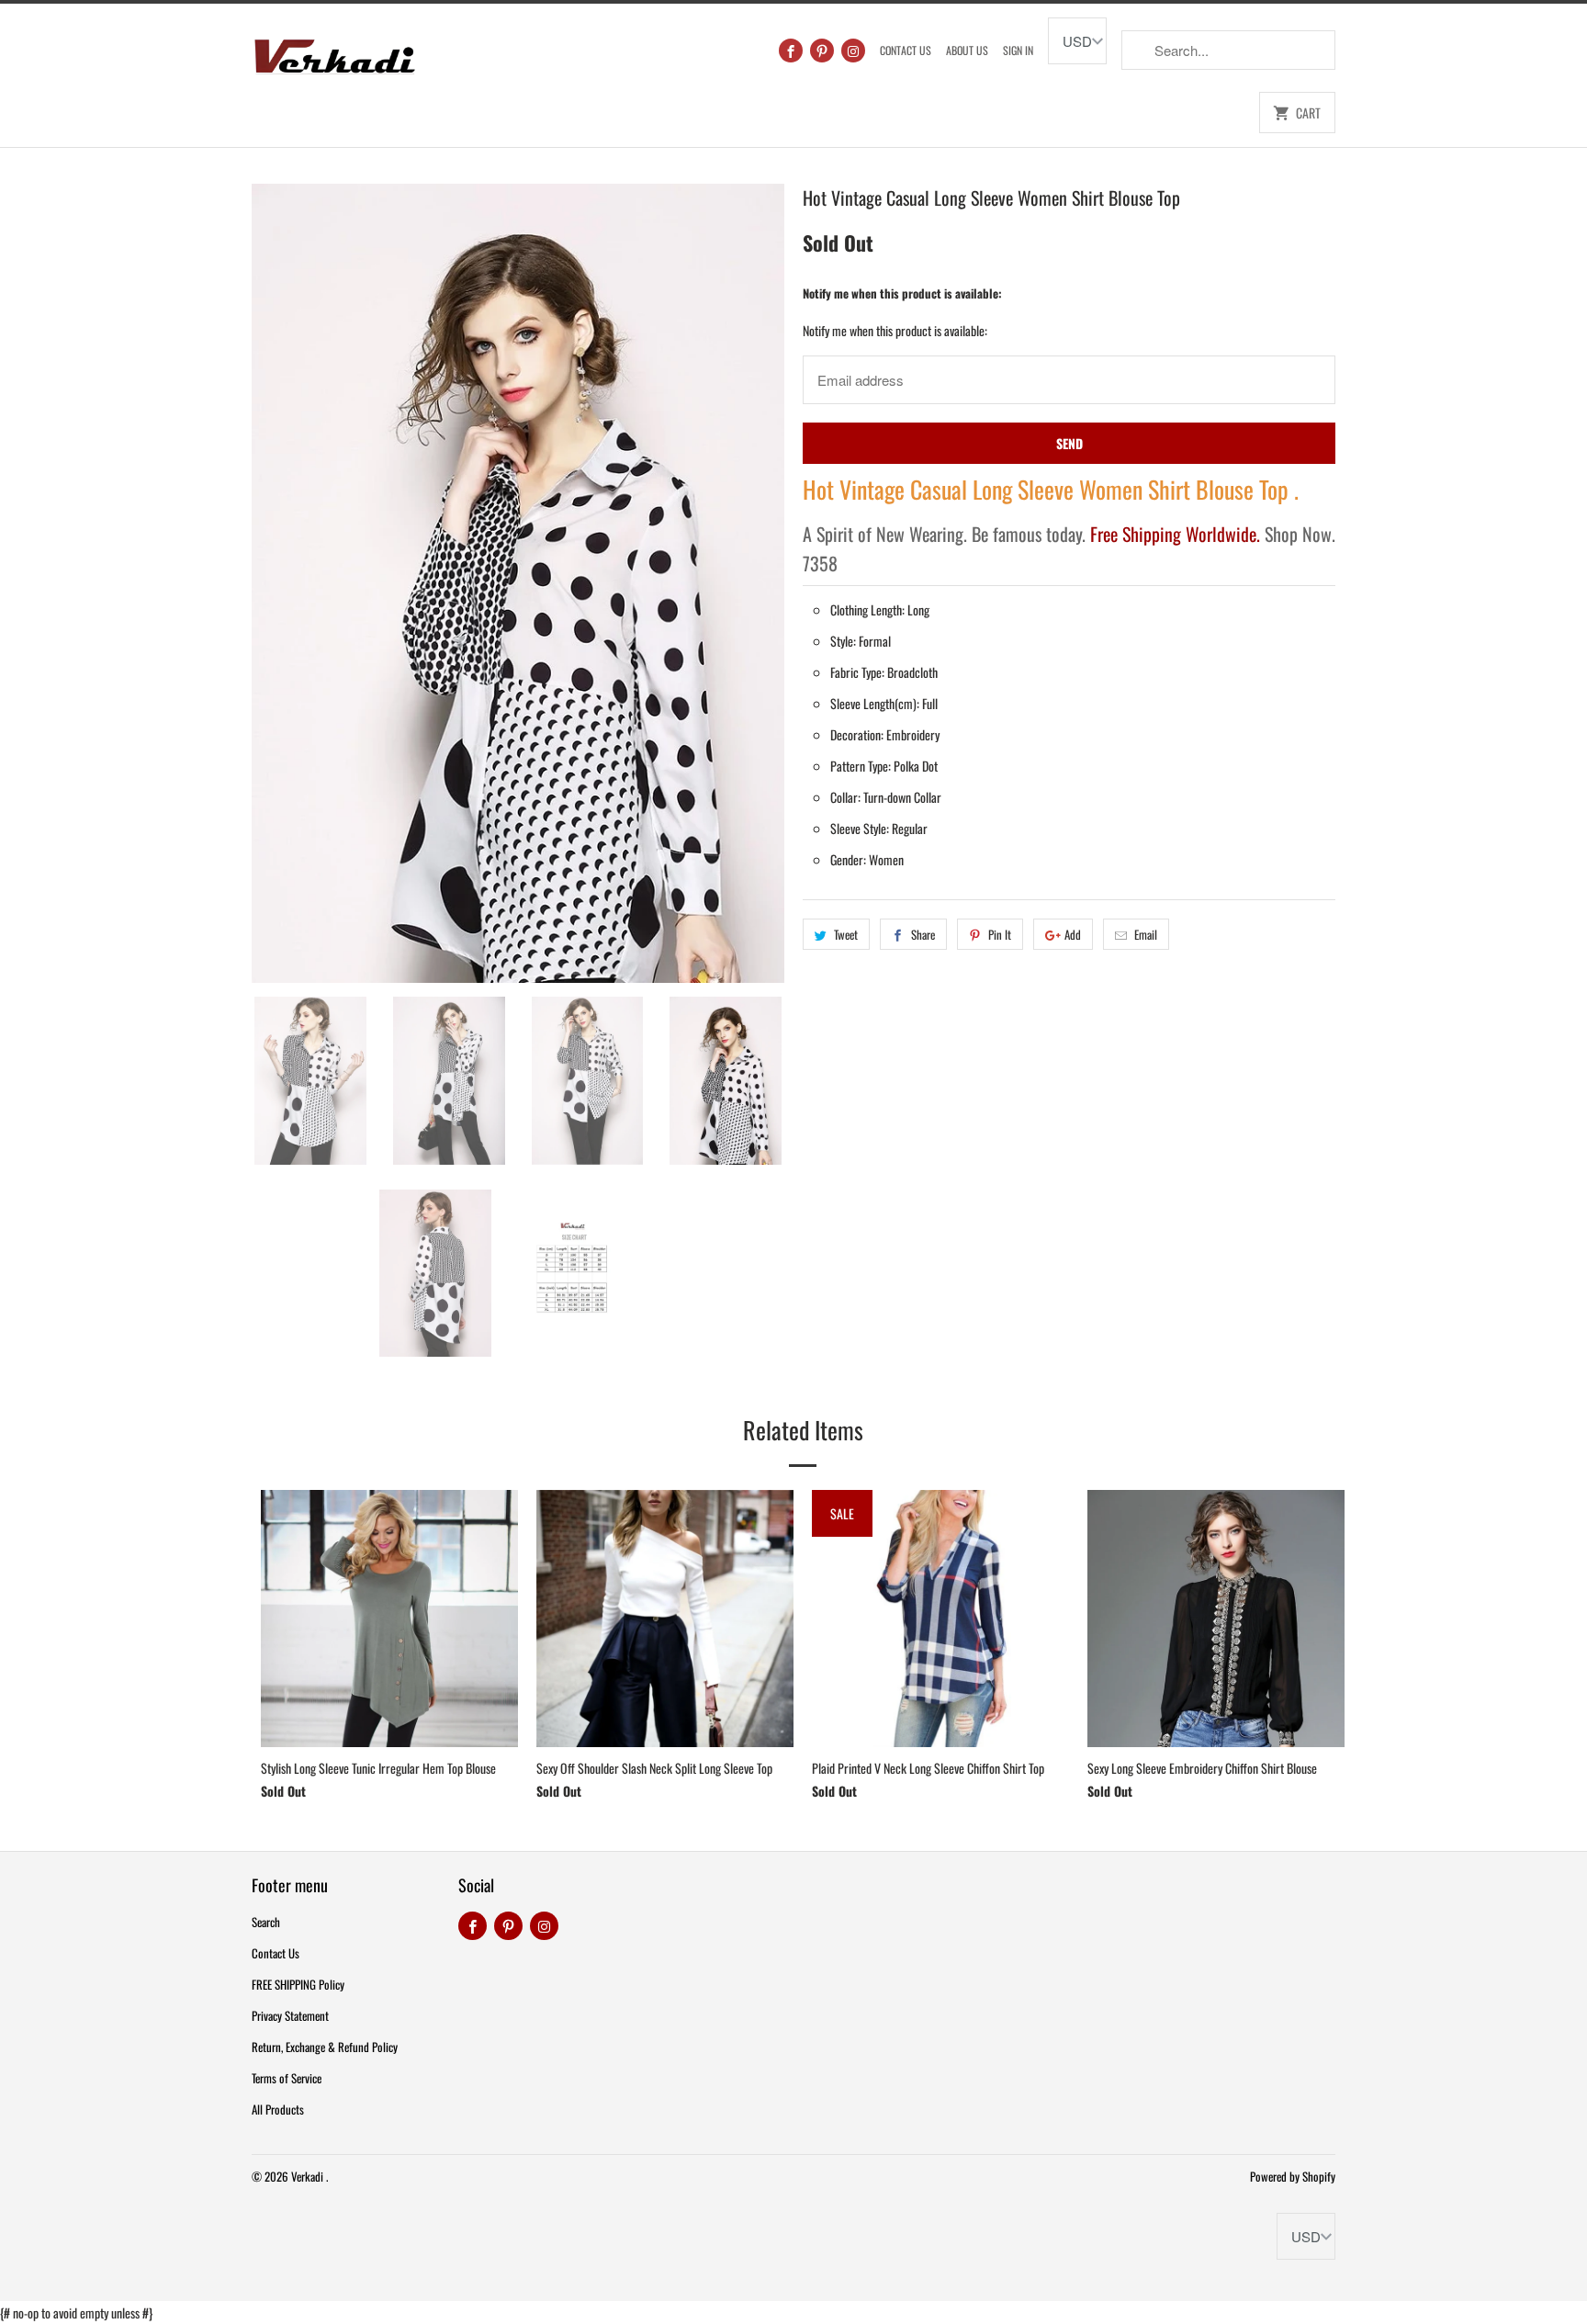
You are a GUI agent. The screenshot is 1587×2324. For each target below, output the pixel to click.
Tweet (846, 934)
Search (266, 1922)
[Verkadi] (334, 52)
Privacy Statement (290, 2015)
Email (1146, 934)
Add (1073, 934)
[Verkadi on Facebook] (791, 51)
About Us (967, 50)
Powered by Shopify (1293, 2176)
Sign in (1018, 50)
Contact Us (906, 50)
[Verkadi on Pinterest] (822, 51)
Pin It (1000, 934)
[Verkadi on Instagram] (853, 51)
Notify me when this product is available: (902, 293)
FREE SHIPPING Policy (298, 1984)
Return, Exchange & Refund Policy (325, 2047)
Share (923, 934)
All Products (278, 2109)
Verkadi (309, 2176)
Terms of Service (287, 2078)
